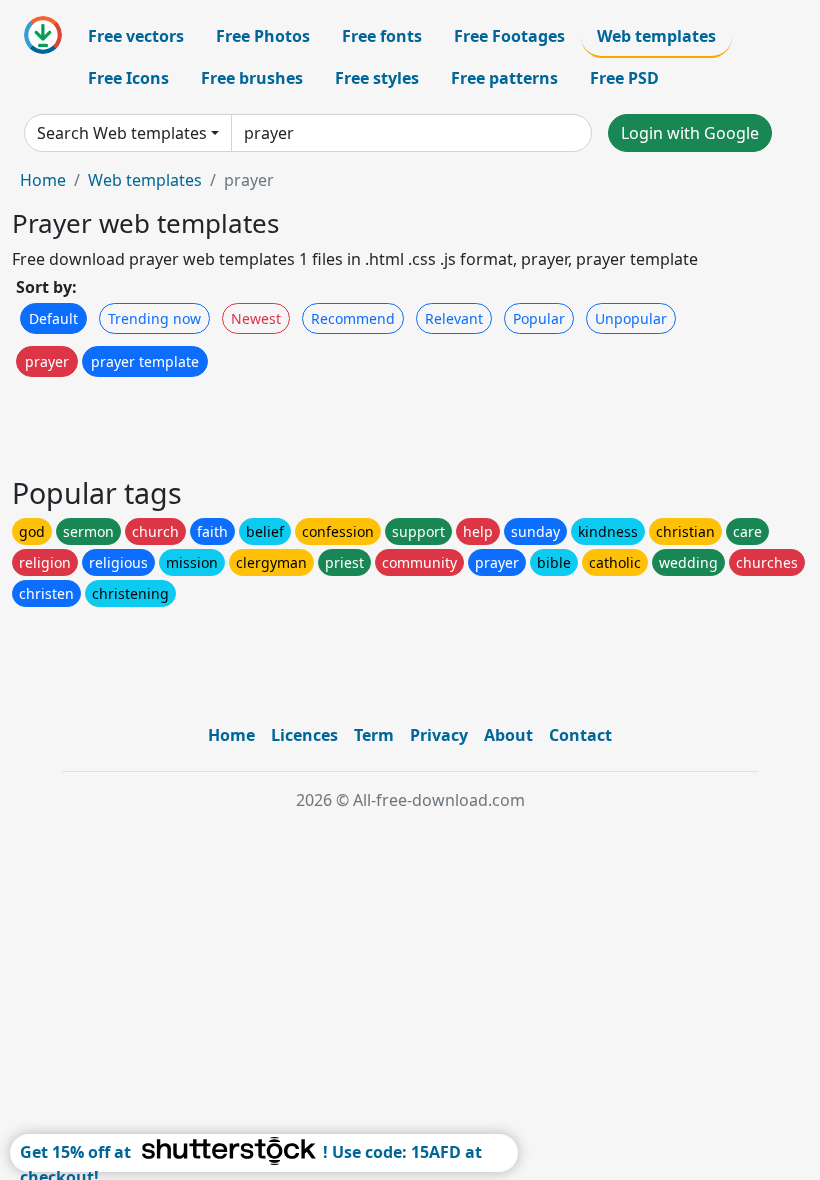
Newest (256, 318)
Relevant (454, 318)
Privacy (439, 735)
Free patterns (504, 78)
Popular (539, 318)
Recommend (353, 318)
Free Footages (509, 36)
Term (374, 735)
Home (43, 180)
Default (53, 318)
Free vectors (136, 36)
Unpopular (631, 318)
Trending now (154, 318)
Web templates (656, 36)
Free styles (377, 78)
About (508, 735)
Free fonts (382, 36)
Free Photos (263, 36)
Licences (304, 735)
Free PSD (624, 78)
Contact (580, 735)
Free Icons (128, 78)
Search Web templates (122, 133)
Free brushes (252, 78)
